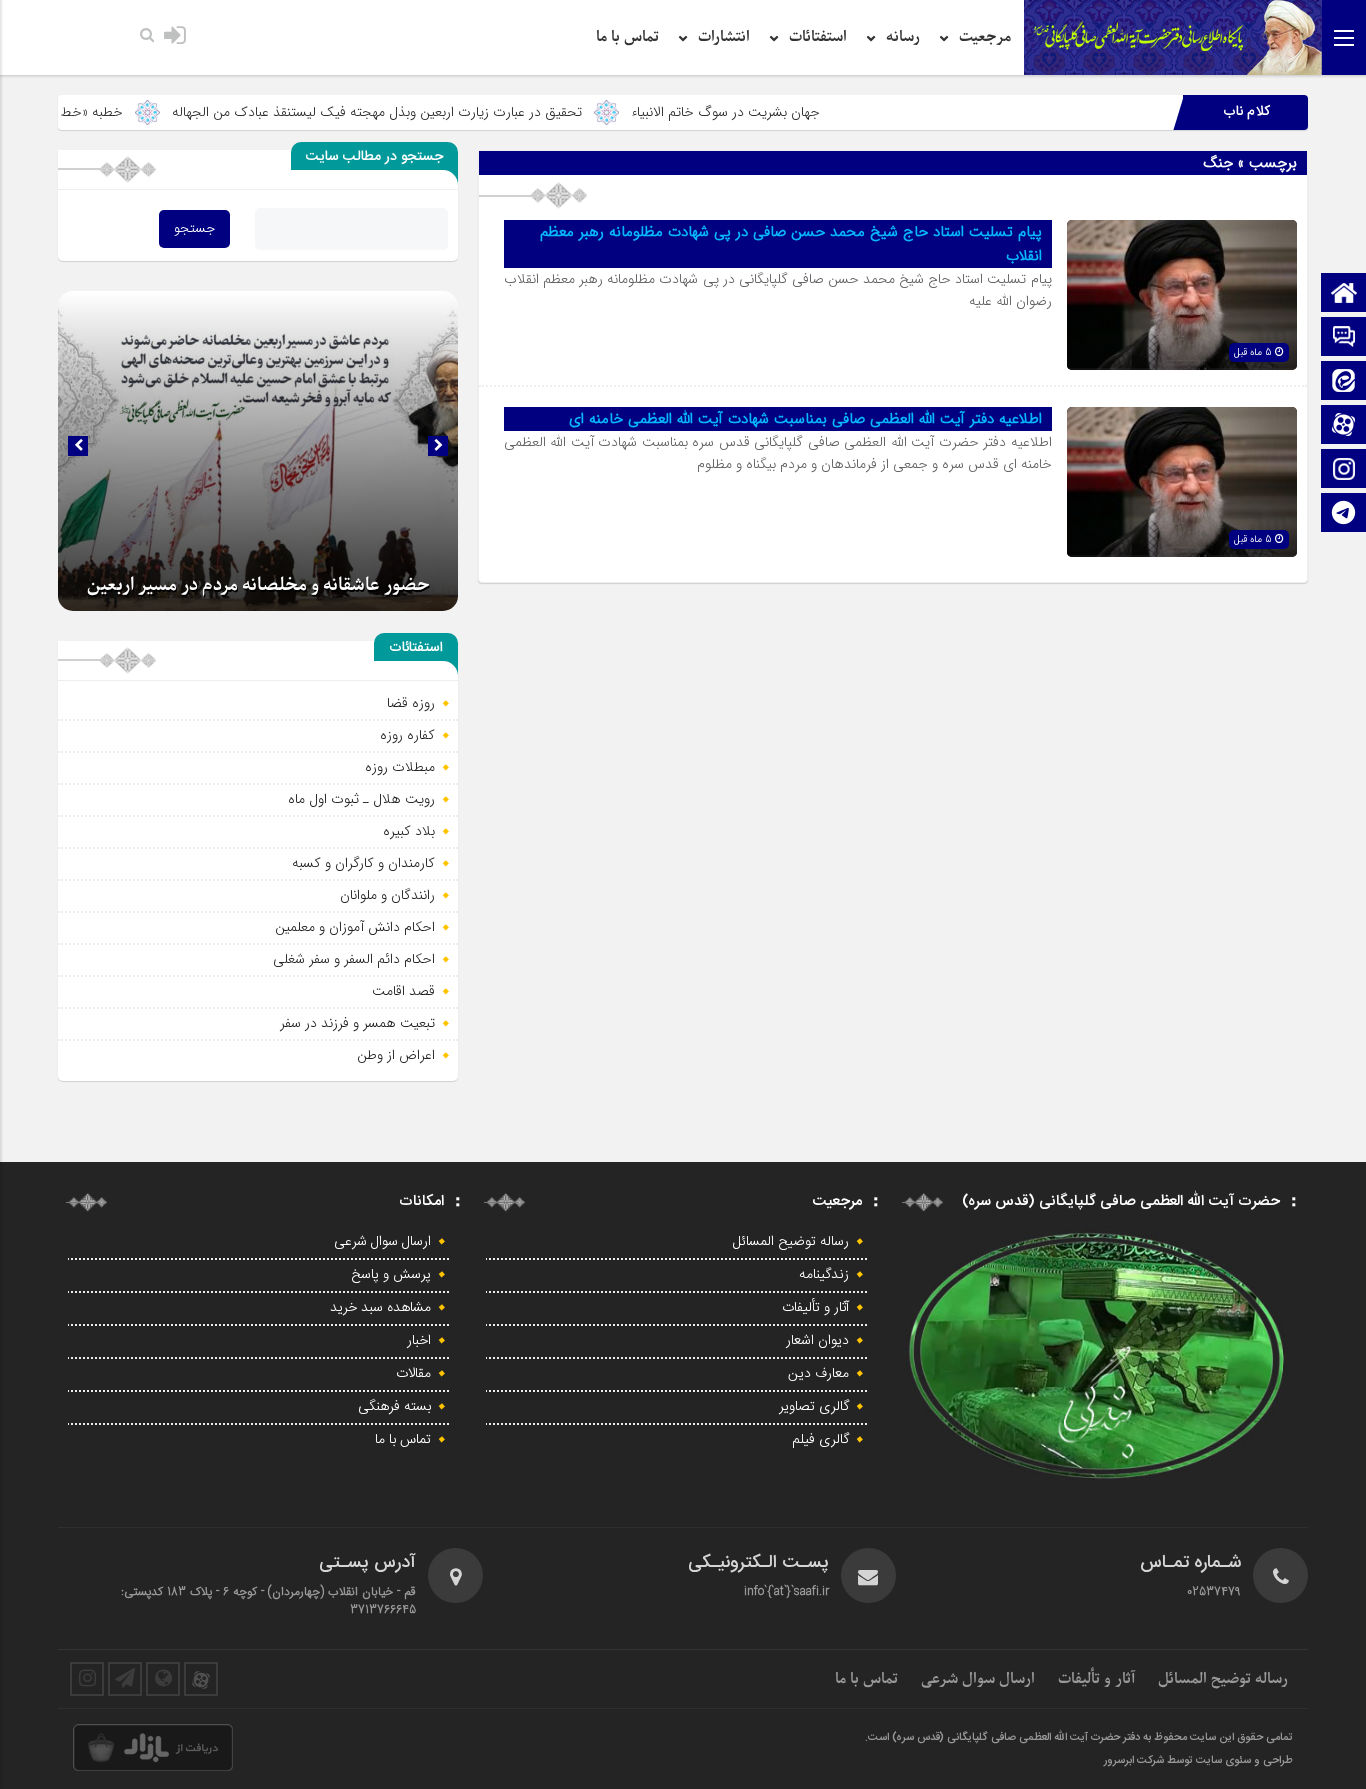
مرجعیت (985, 37)
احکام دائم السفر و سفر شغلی (354, 959)
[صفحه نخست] (1344, 294)
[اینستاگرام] (1344, 470)
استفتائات (818, 37)
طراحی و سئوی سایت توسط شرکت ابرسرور (1198, 1761)
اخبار (419, 1341)
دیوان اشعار (817, 1341)
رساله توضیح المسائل (791, 1242)
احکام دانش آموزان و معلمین (355, 927)
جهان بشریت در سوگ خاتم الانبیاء (802, 112)
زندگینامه (824, 1275)
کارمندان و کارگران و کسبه (363, 863)
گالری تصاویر (814, 1407)
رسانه (903, 37)
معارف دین (818, 1374)
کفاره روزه (407, 735)
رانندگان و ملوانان (387, 895)
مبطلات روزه (400, 767)
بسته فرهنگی (394, 1407)
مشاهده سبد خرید (380, 1308)
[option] (258, 451)
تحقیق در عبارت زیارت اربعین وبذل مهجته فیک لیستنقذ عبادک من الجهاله (454, 112)
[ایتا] (1344, 382)
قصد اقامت (403, 991)
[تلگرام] (1344, 514)
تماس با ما (627, 37)
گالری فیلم (820, 1440)
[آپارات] (1344, 426)
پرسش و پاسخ (391, 1275)
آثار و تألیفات (815, 1308)
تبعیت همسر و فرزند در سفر (357, 1023)
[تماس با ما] (1344, 338)
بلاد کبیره (409, 831)
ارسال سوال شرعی (382, 1242)
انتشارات (724, 37)
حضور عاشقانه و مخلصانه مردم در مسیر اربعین (258, 585)
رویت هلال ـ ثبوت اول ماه (361, 799)
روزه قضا (411, 703)
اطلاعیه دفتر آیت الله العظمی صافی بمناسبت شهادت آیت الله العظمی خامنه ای (805, 419)
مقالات (413, 1374)
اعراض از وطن (396, 1055)
